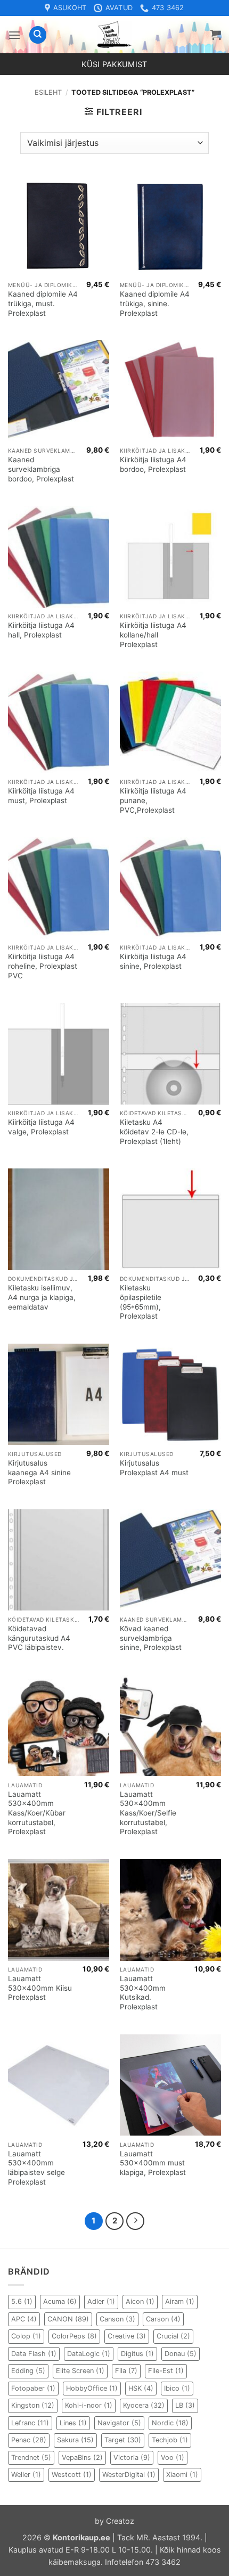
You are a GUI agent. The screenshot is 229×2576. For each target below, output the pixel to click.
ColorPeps (74, 2336)
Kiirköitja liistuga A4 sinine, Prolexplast (153, 961)
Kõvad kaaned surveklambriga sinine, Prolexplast (151, 1638)
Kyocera (144, 2405)
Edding (28, 2371)
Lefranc (30, 2423)
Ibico (177, 2388)
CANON (68, 2319)
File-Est (166, 2371)
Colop (26, 2336)
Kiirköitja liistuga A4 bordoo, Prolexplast (153, 464)
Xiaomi (182, 2475)
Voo (173, 2458)
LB (185, 2405)
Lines (73, 2423)
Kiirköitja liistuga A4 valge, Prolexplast (41, 1127)
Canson (117, 2319)
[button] (14, 35)
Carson (163, 2319)
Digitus (137, 2354)
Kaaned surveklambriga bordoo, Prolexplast (41, 469)
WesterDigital (129, 2475)
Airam (180, 2301)
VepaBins (82, 2458)
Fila (126, 2371)
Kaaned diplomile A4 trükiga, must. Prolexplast (43, 303)
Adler (101, 2301)
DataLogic (89, 2354)
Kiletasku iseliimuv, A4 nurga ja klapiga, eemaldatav (42, 1297)
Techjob (170, 2440)
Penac (29, 2440)
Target (123, 2440)
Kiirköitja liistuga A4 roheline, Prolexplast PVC (43, 966)
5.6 (22, 2301)
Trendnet (31, 2458)
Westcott (72, 2475)
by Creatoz (114, 2521)
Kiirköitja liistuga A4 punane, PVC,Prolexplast (153, 800)
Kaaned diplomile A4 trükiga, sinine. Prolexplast (155, 303)
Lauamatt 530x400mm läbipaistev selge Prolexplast (36, 2168)
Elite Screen (80, 2371)
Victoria (132, 2458)
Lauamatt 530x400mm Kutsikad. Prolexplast (143, 1993)
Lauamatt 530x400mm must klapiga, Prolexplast (153, 2163)
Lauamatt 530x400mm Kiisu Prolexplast (40, 1988)
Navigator (119, 2423)
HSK (141, 2388)
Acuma (60, 2301)
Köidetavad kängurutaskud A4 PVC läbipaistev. (39, 1638)
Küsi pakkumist (114, 64)
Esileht (48, 92)
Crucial (173, 2336)
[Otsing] (38, 35)
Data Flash (34, 2354)
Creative (127, 2336)
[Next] (135, 2221)
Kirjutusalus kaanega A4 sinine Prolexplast (39, 1472)
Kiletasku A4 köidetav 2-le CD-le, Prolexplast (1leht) (154, 1131)
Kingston (33, 2405)
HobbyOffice (92, 2388)
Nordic (170, 2423)
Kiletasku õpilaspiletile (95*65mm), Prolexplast (141, 1302)
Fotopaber (33, 2388)
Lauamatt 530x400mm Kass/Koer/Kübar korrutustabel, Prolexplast (37, 1813)
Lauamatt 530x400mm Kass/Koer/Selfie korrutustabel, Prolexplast (148, 1813)
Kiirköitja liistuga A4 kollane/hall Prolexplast (153, 635)
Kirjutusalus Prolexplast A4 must (154, 1468)
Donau (181, 2354)
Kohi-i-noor (89, 2405)
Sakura (75, 2440)
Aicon (140, 2301)
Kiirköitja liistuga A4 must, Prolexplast (41, 796)
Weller (26, 2475)
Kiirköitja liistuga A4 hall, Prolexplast (41, 630)
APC (24, 2319)
